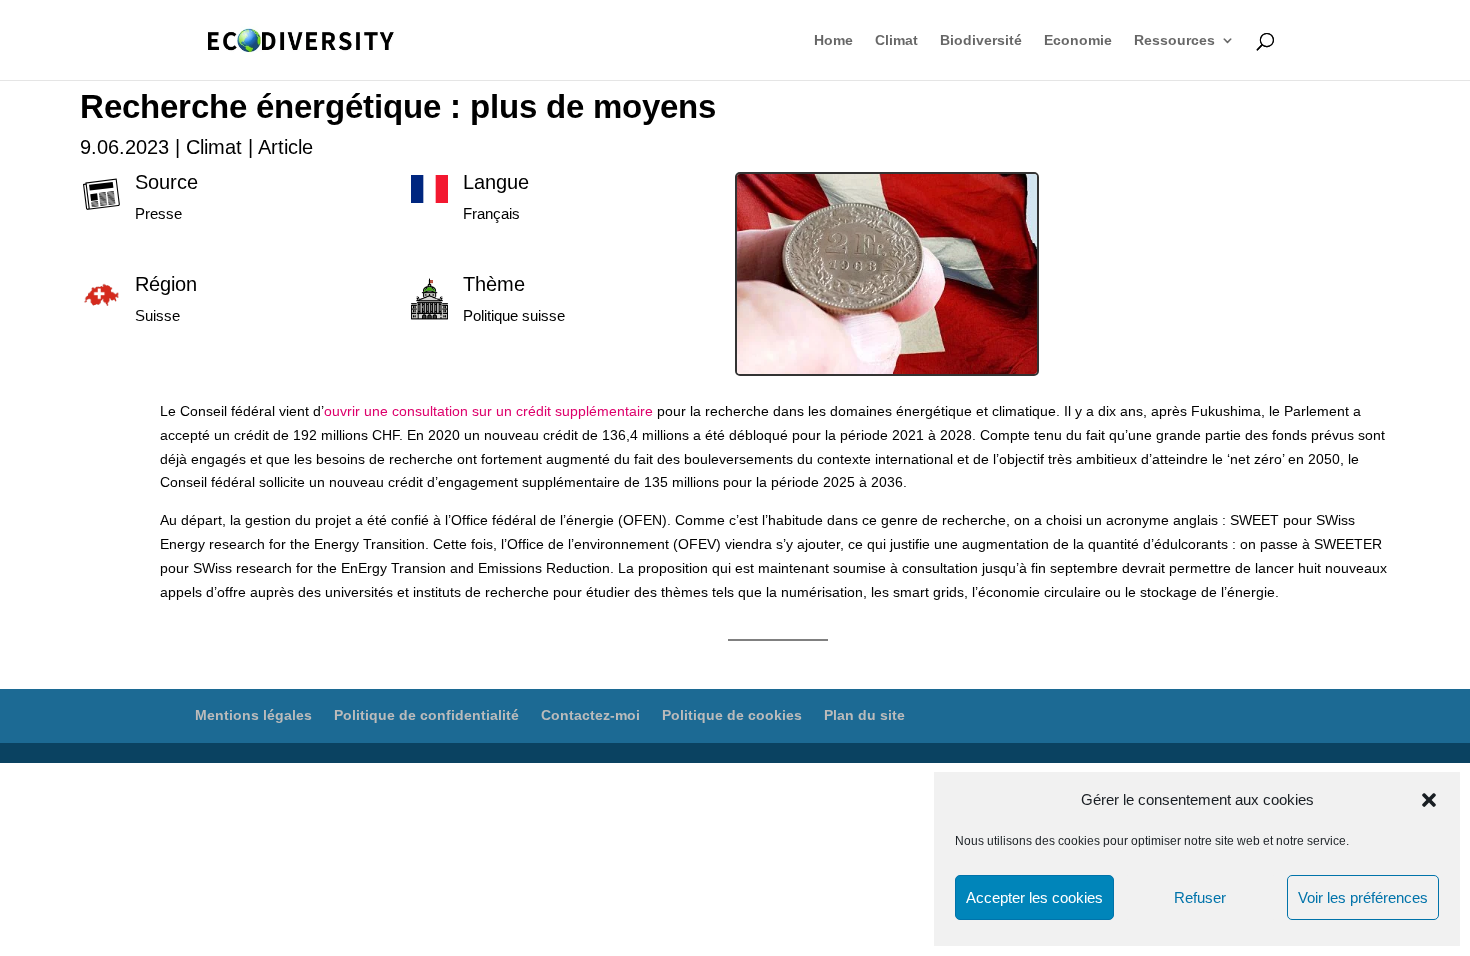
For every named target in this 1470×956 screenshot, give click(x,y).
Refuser (1200, 897)
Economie (1078, 40)
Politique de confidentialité (426, 715)
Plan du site (864, 715)
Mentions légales (253, 715)
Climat (896, 40)
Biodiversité (981, 40)
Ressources (1174, 40)
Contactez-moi (590, 715)
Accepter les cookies (1034, 897)
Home (833, 40)
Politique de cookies (732, 715)
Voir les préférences (1363, 897)
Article (285, 147)
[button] (1429, 800)
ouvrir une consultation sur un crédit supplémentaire (488, 411)
